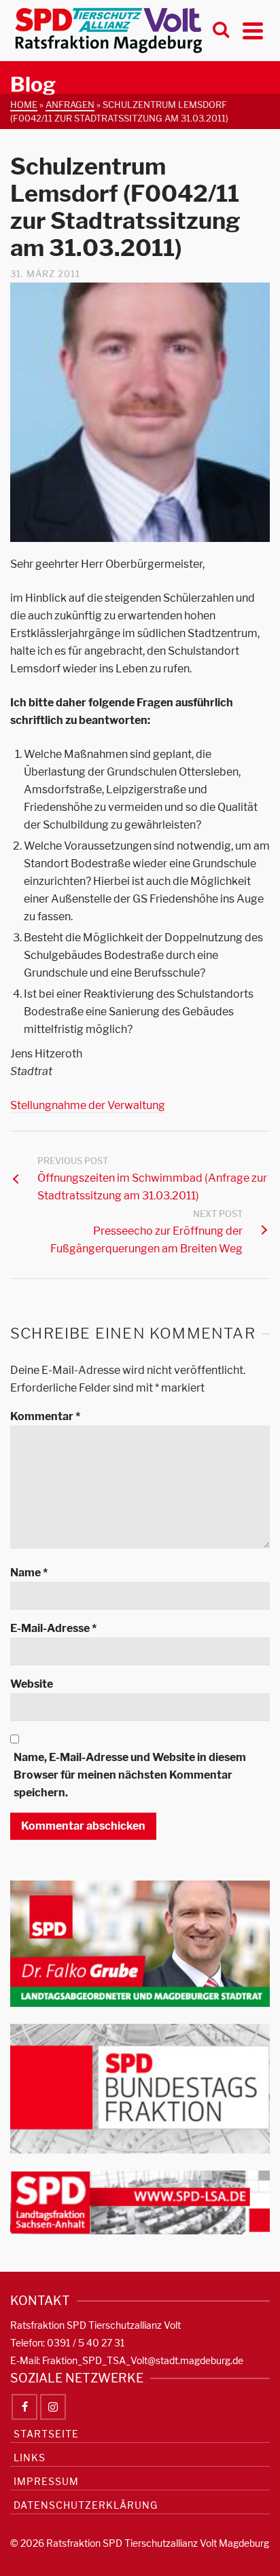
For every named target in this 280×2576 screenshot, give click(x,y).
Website (32, 1684)
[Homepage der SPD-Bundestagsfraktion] (140, 2087)
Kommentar (45, 1416)
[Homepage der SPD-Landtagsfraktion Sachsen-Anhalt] (140, 2201)
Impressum (46, 2481)
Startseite (46, 2434)
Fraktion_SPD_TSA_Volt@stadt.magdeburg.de (143, 2360)
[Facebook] (24, 2407)
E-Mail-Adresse (53, 1628)
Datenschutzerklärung (86, 2505)
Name (29, 1573)
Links (30, 2457)
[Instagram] (53, 2407)
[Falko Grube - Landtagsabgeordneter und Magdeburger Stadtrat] (140, 1943)
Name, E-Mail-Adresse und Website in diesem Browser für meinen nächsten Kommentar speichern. (130, 1775)
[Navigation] (253, 31)
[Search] (221, 31)
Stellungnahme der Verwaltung (88, 1105)
